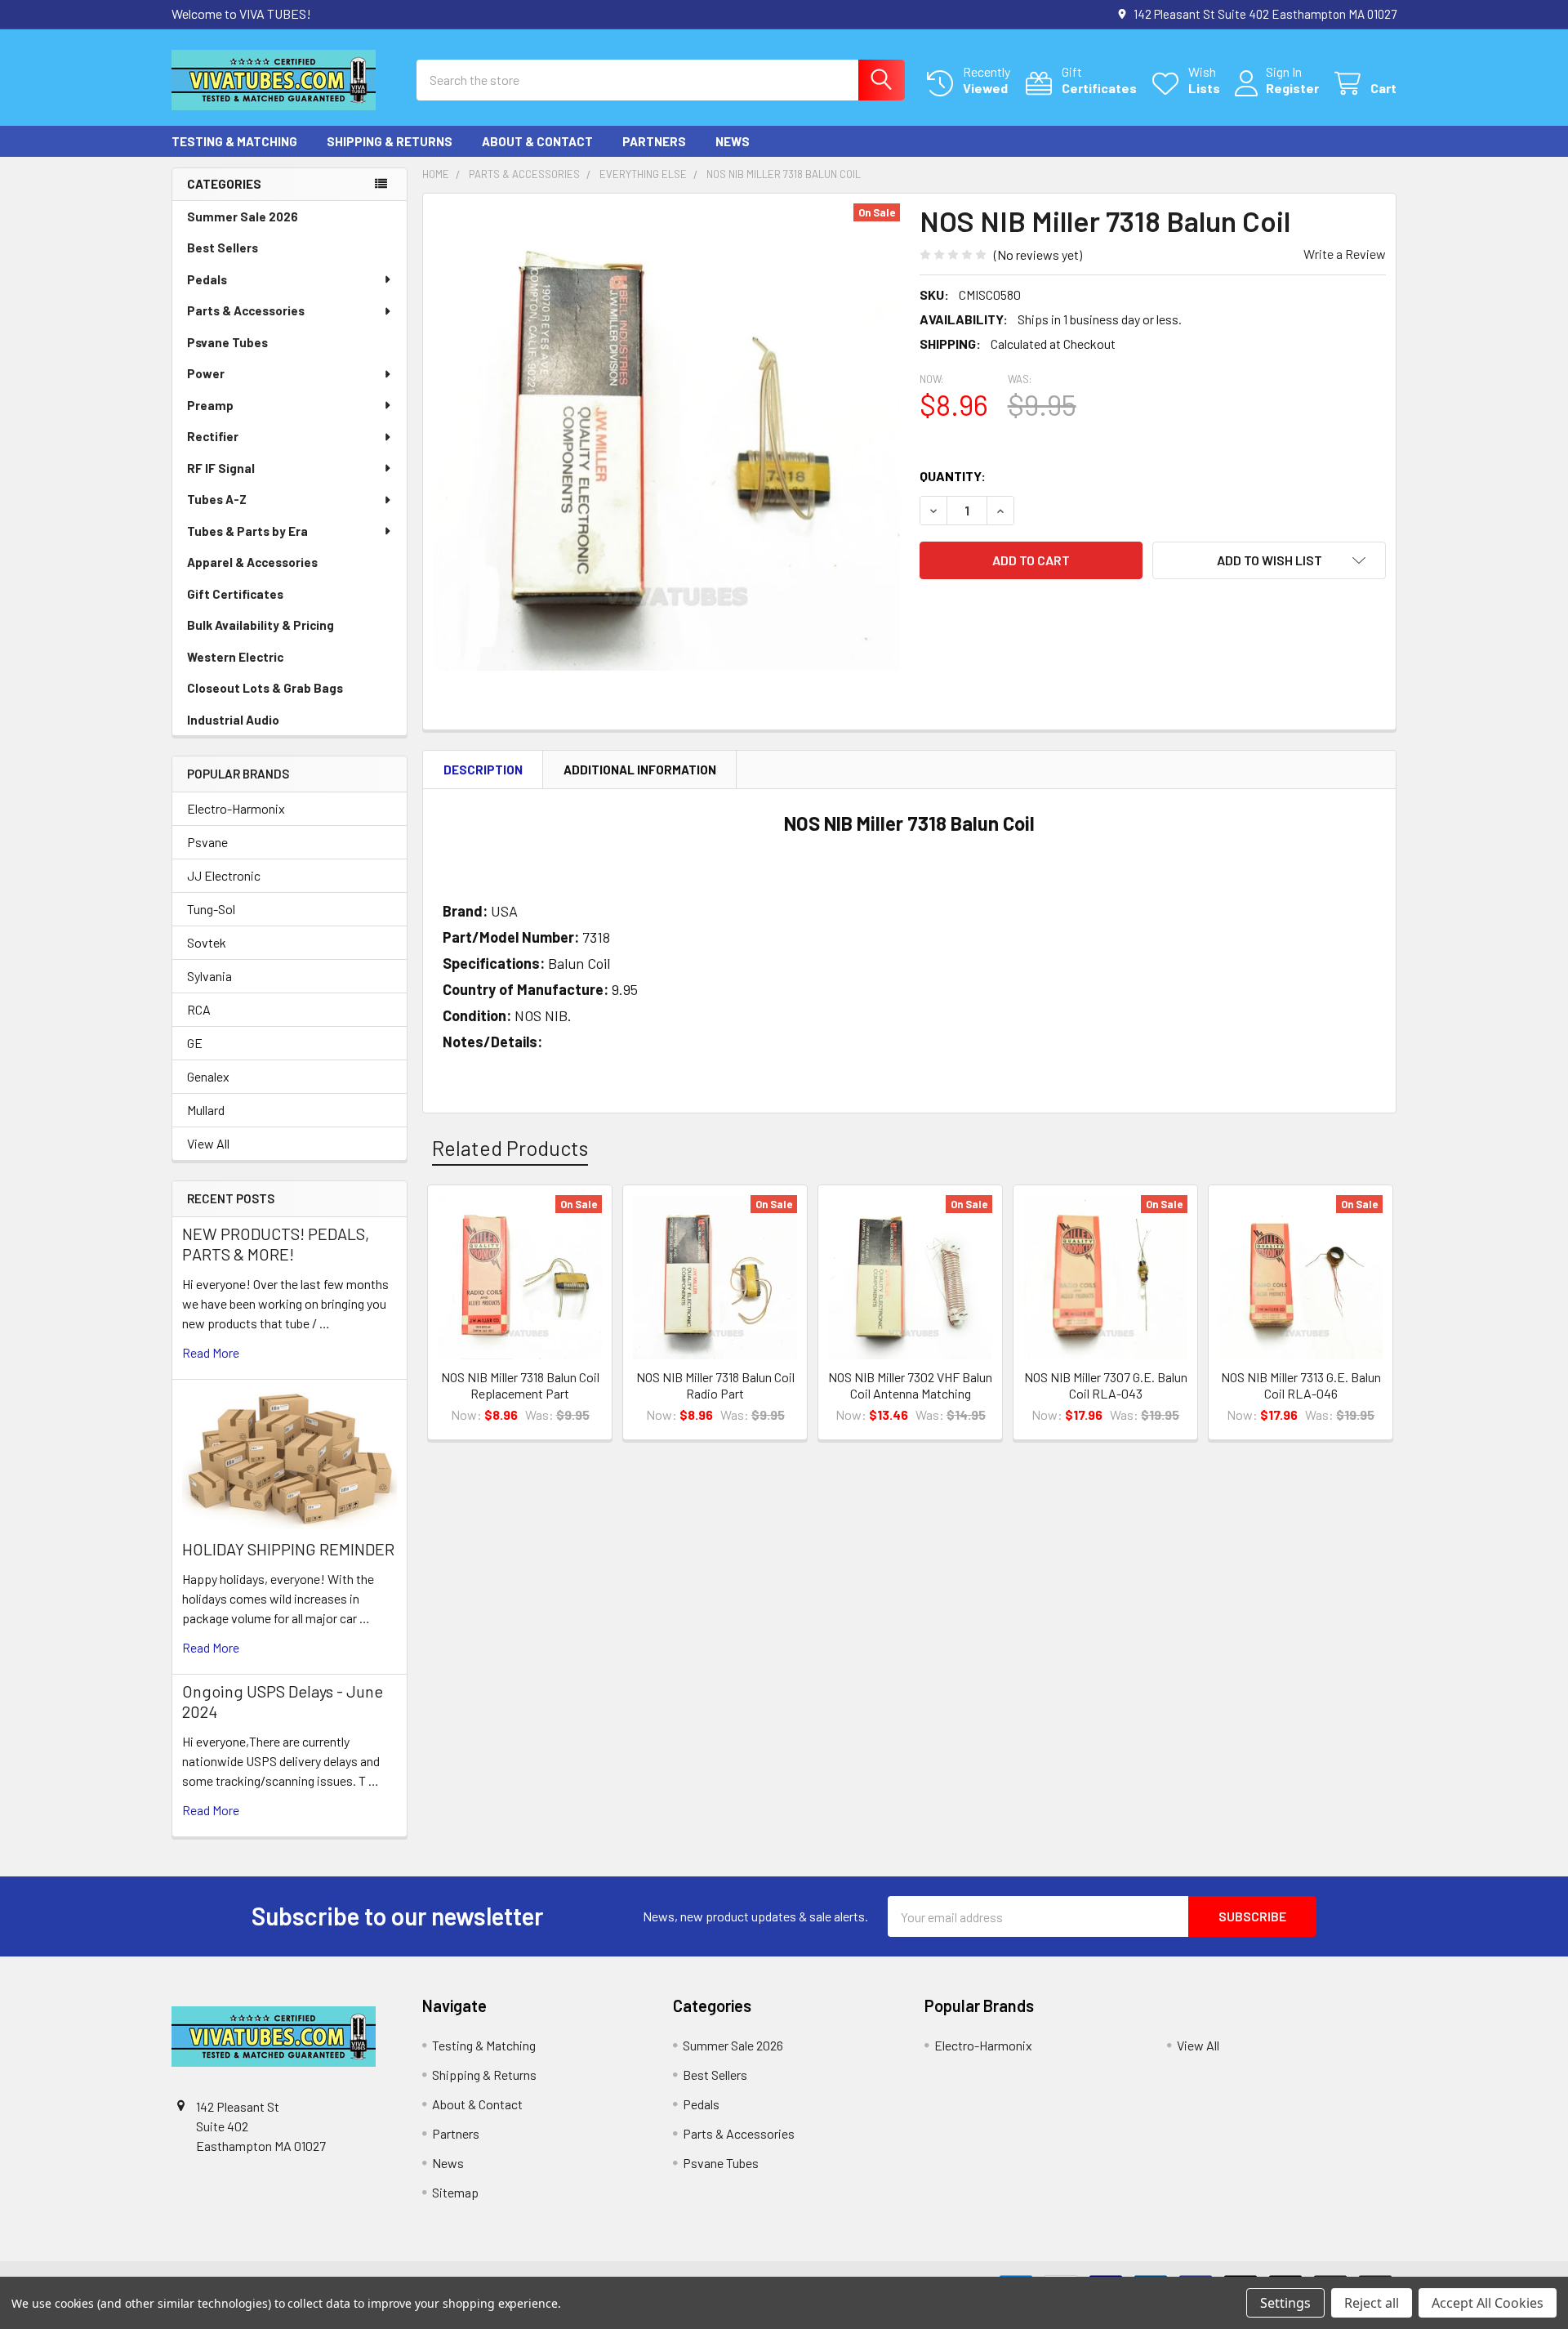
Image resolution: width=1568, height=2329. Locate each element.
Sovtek (207, 942)
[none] (666, 437)
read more (211, 1352)
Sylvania (209, 976)
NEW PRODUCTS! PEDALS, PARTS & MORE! (276, 1244)
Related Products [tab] (510, 1148)
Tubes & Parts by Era (247, 531)
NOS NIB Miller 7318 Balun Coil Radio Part (715, 1385)
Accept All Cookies (1488, 2303)
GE (195, 1043)
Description (483, 770)
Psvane (207, 842)
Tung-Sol (211, 909)
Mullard (206, 1110)
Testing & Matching (234, 141)
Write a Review (1345, 254)
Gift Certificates (235, 594)
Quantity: (953, 476)
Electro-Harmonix (236, 808)
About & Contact (537, 141)
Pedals (207, 279)
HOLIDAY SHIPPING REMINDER (288, 1549)
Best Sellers (223, 248)
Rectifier (213, 436)
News (733, 141)
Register (1292, 88)
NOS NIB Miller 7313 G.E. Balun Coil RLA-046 (1301, 1385)
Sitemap (455, 2192)
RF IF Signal (221, 468)
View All (208, 1143)
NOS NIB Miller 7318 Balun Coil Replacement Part (520, 1385)
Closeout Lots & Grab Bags (265, 688)
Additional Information (640, 770)
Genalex (208, 1076)
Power (206, 373)
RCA (199, 1009)
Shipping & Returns (390, 141)
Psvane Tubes (227, 342)
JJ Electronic (224, 875)
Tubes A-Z (217, 499)
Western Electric (235, 657)
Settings (1285, 2303)
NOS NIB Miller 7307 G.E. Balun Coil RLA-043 (1106, 1385)
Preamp (210, 405)
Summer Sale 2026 (243, 216)
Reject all (1372, 2303)
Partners (654, 141)
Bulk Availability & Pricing (261, 625)
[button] (1269, 560)
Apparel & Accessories (252, 562)
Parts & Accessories (246, 310)
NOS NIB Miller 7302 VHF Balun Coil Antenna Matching (910, 1385)
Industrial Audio (233, 720)
